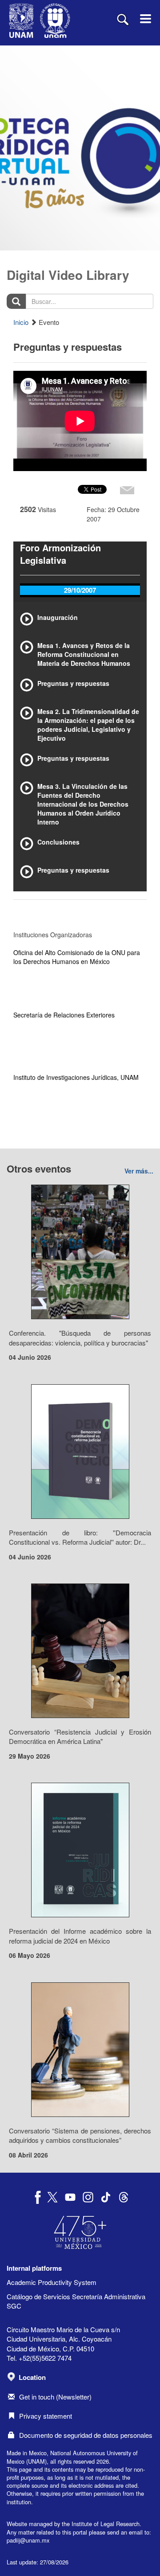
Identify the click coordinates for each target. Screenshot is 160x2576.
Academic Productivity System (52, 2282)
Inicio (21, 322)
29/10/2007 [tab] (80, 590)
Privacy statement (46, 2416)
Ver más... (139, 1171)
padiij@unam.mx (28, 2540)
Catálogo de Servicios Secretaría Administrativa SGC (76, 2301)
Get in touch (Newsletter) (55, 2397)
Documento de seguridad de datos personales (86, 2435)
